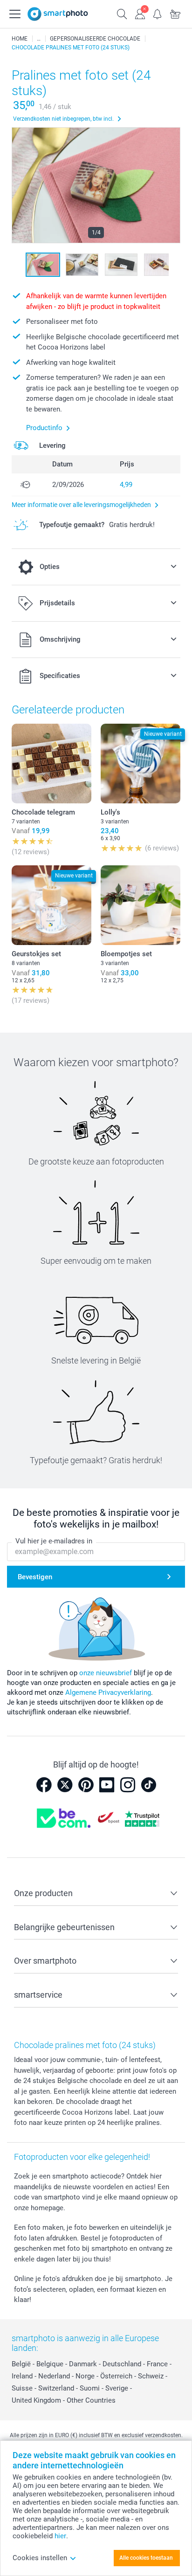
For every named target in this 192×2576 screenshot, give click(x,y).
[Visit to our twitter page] (65, 1785)
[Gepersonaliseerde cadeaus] (39, 39)
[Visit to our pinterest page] (86, 1785)
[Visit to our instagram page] (128, 1785)
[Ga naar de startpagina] (58, 14)
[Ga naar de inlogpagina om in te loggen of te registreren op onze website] (140, 13)
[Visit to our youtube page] (107, 1785)
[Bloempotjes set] (141, 905)
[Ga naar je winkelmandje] (175, 13)
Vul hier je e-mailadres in (54, 1541)
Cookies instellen (40, 2558)
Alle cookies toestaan (146, 2558)
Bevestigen (35, 1577)
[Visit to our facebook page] (44, 1785)
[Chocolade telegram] (51, 764)
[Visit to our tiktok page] (149, 1785)
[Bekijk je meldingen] (158, 13)
